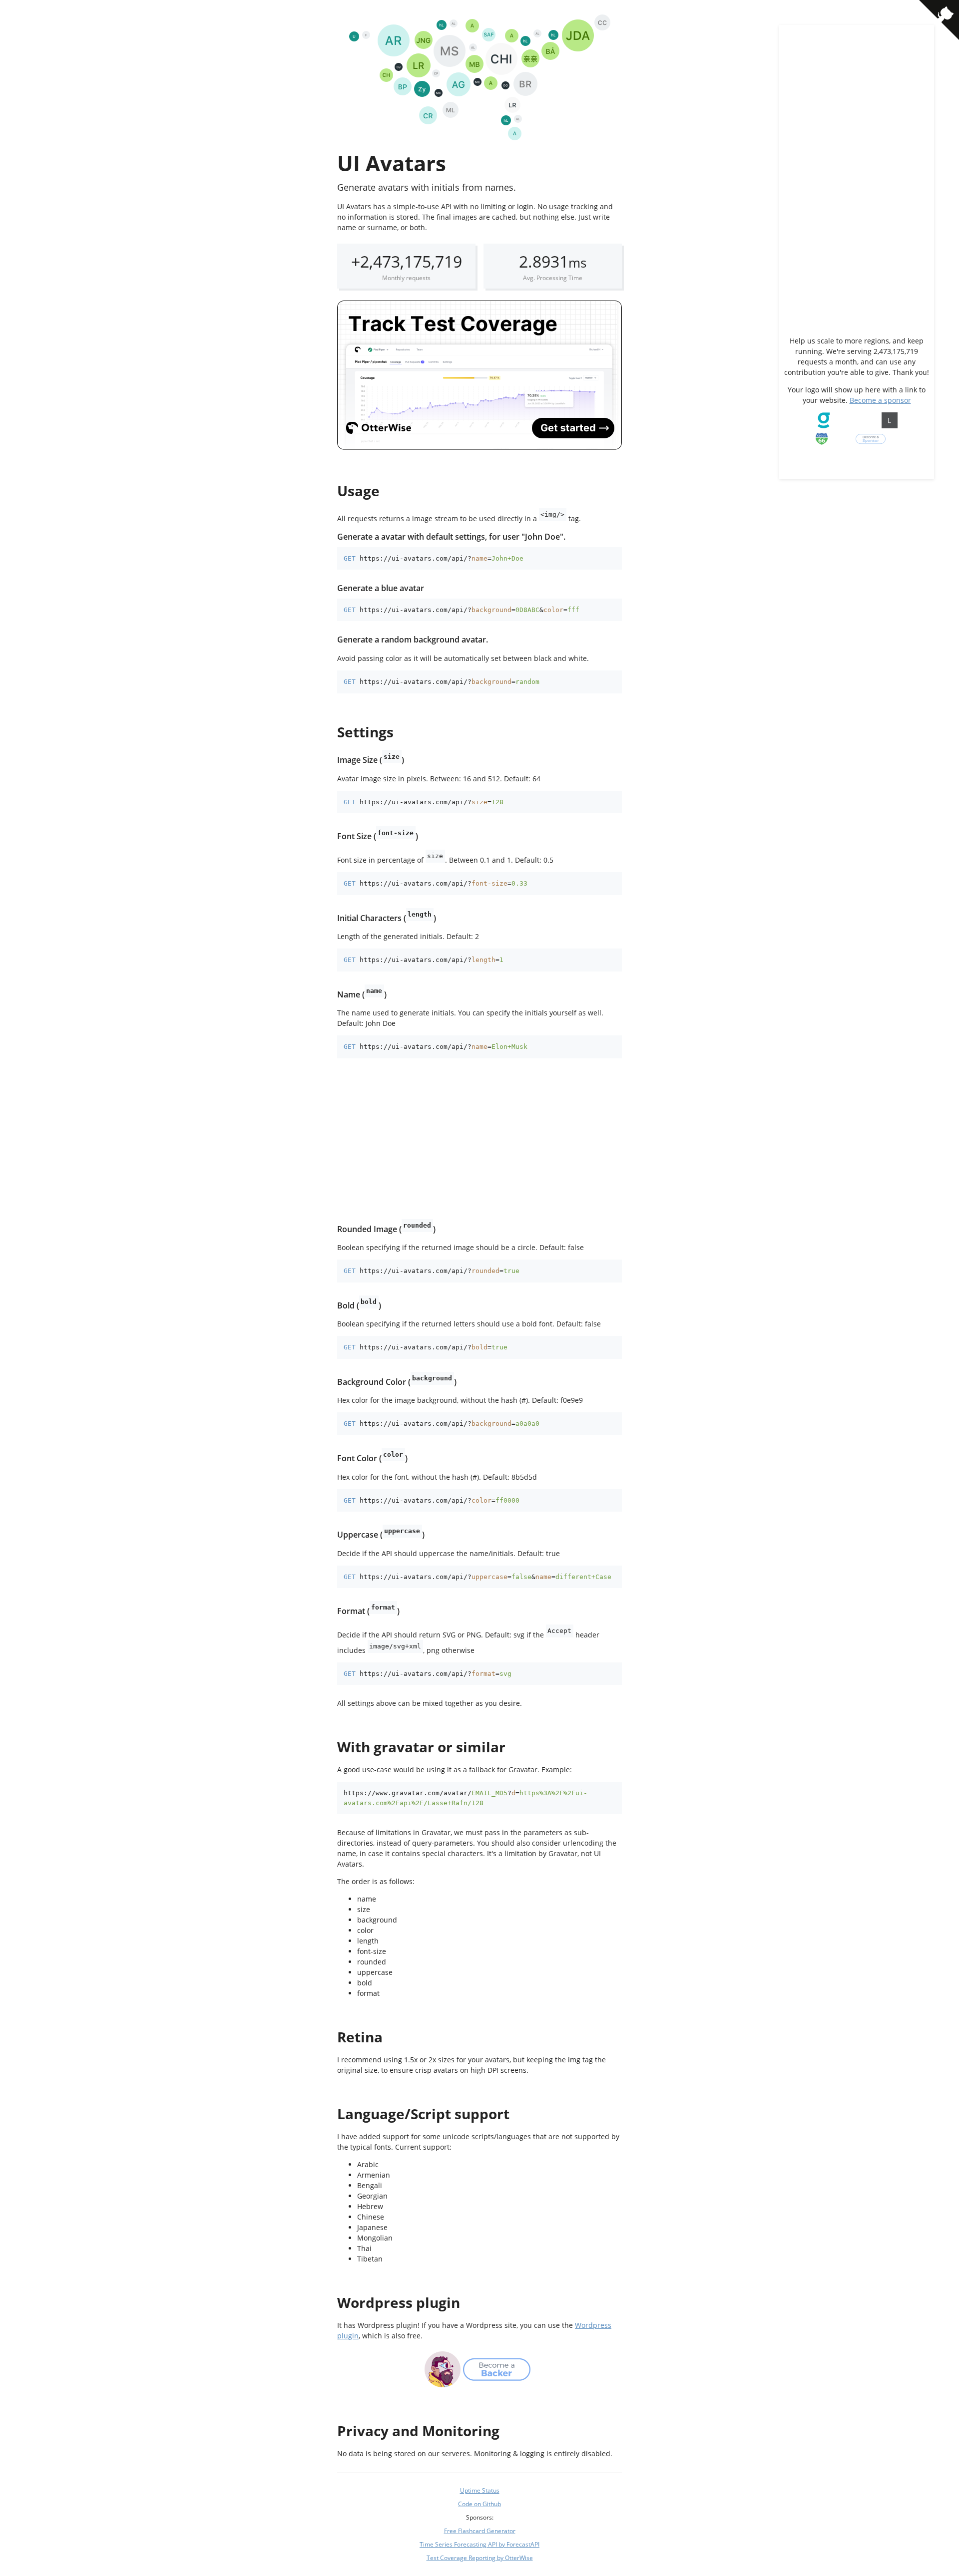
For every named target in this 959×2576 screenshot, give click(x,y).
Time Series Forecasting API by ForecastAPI (479, 2544)
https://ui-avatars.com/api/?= (442, 558)
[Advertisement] (479, 1141)
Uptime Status (480, 2490)
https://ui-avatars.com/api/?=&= (470, 610)
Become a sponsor (880, 400)
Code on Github (479, 2504)
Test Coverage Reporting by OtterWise (480, 2558)
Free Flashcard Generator (480, 2531)
